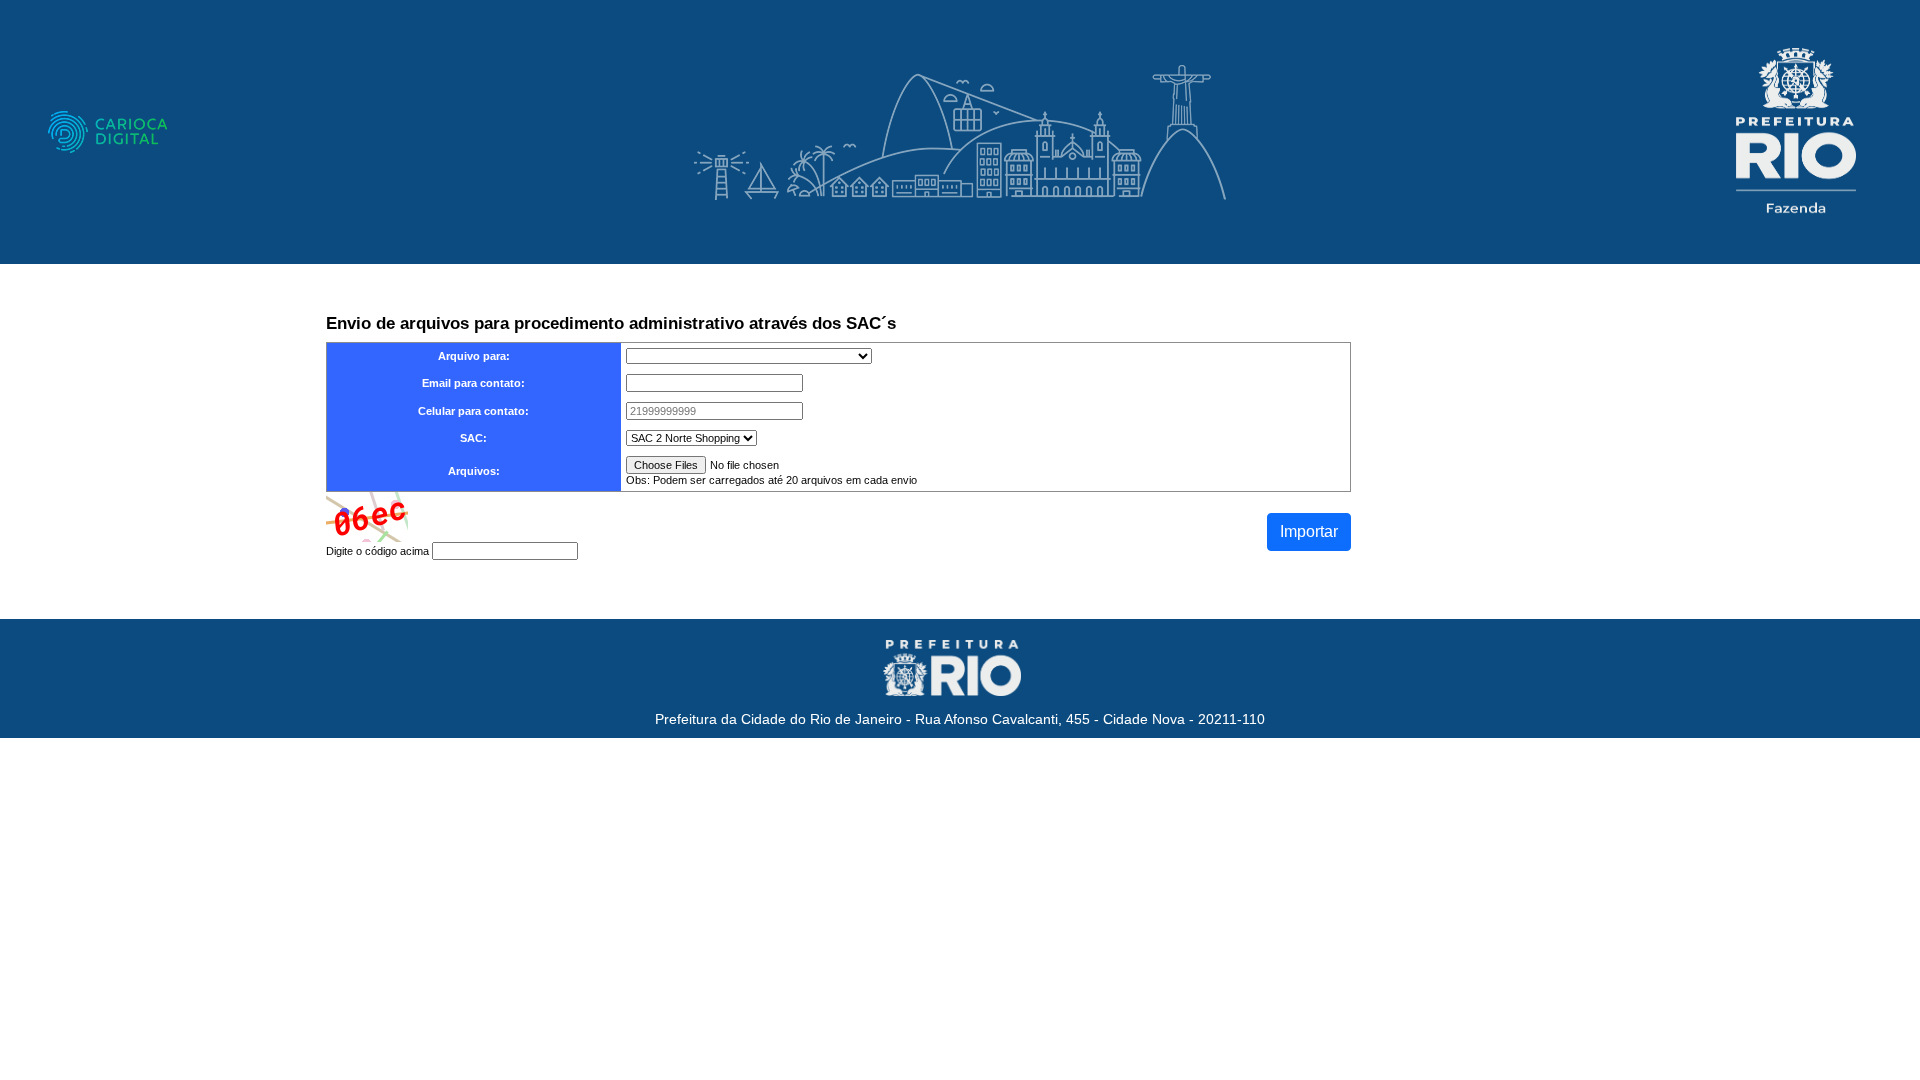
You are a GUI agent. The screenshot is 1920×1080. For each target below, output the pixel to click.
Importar (1309, 531)
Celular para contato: (473, 411)
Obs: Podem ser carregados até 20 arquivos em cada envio (771, 480)
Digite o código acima (377, 551)
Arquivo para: (474, 356)
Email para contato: (473, 383)
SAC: (473, 438)
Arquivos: (474, 471)
